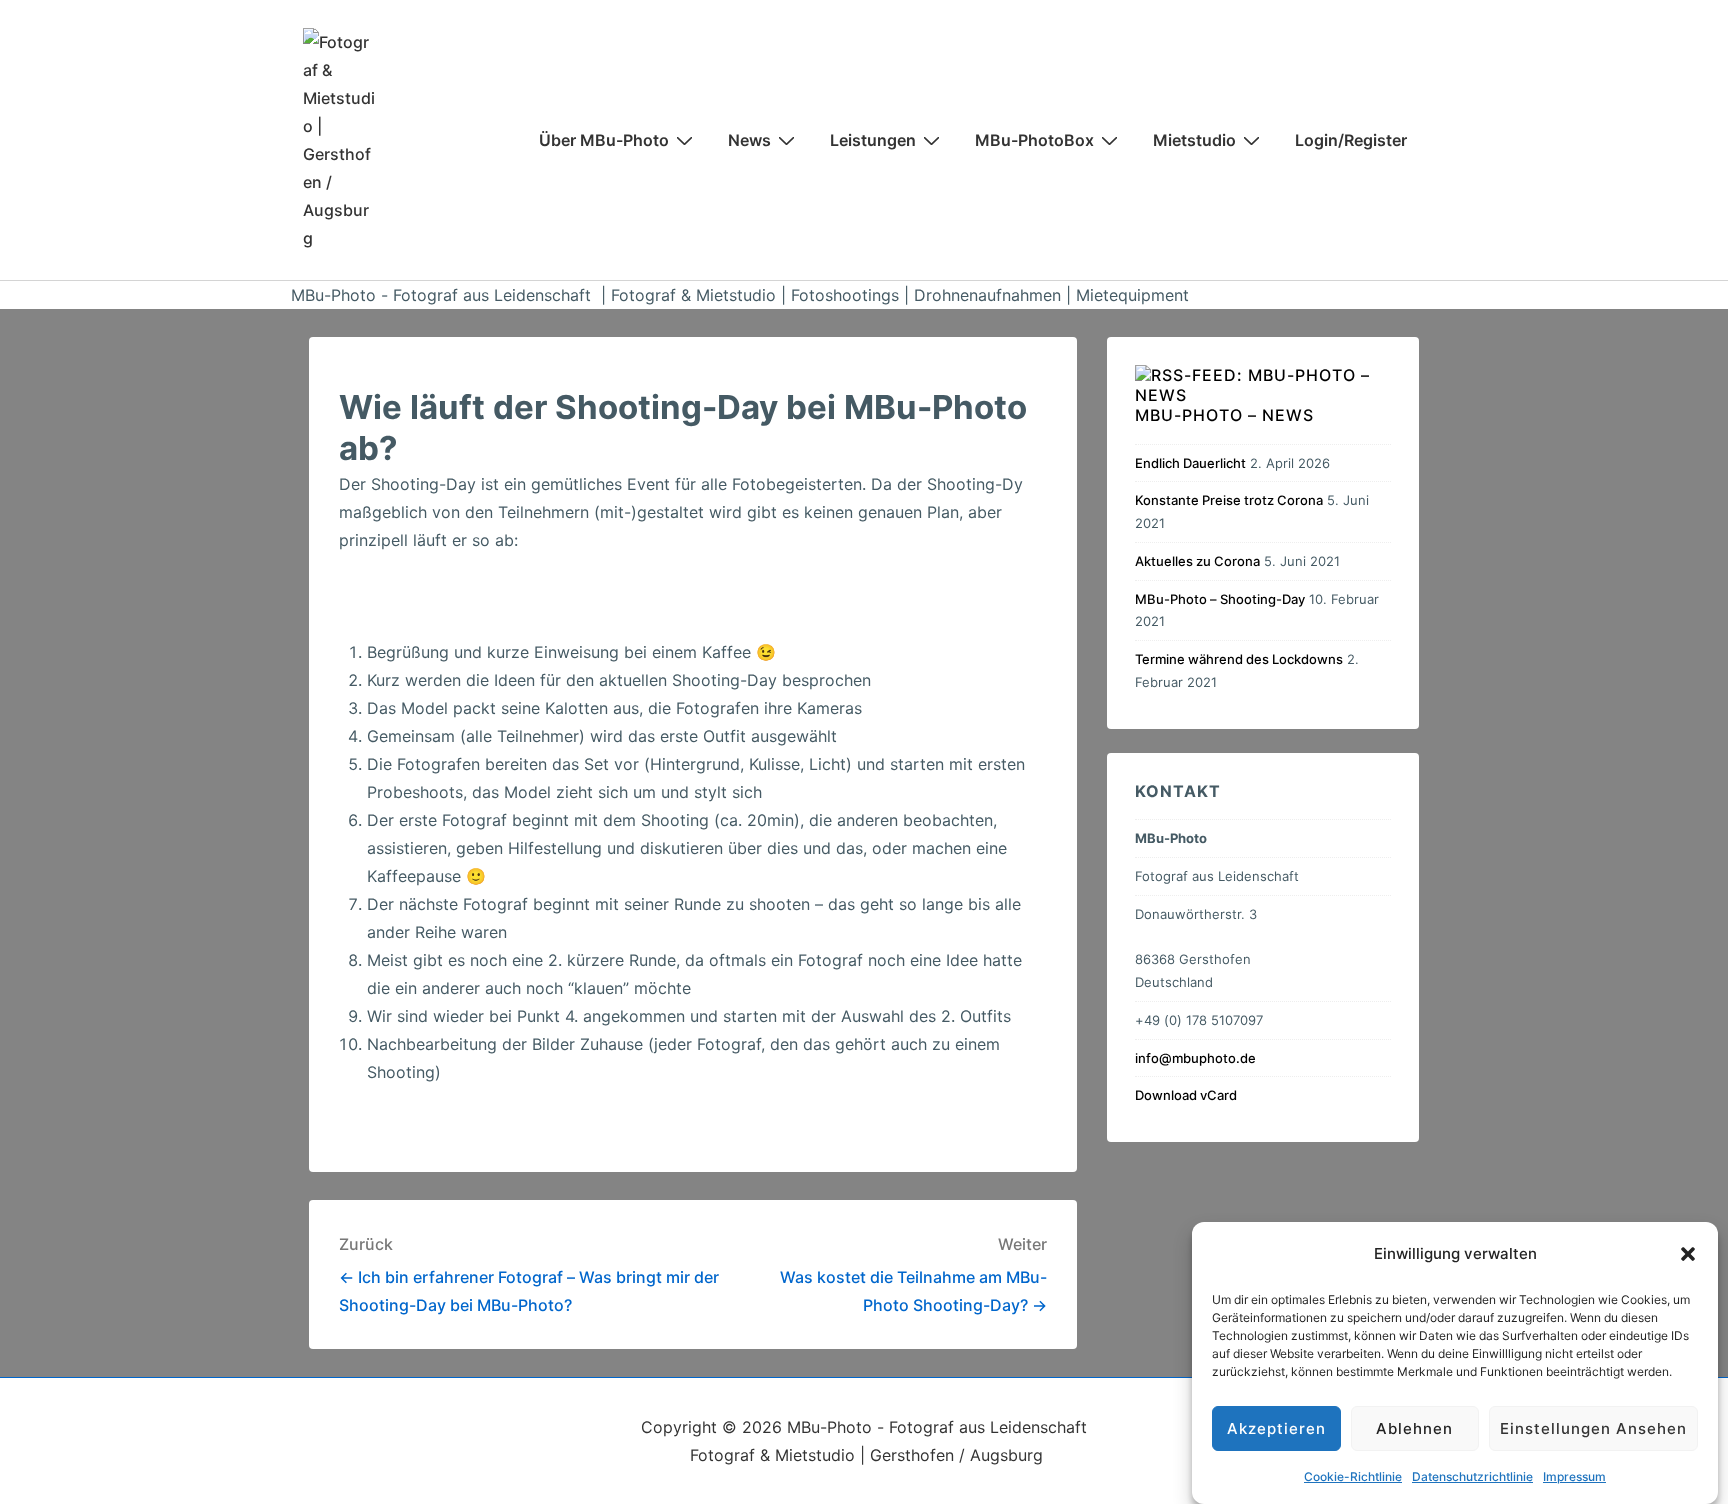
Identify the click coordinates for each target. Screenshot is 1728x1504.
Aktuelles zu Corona (1197, 561)
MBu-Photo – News (1224, 415)
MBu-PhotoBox (1034, 140)
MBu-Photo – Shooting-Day (1220, 599)
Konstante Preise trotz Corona (1229, 500)
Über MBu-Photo (604, 140)
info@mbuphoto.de (1195, 1058)
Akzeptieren (1276, 1428)
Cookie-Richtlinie (1353, 1476)
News (749, 140)
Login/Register (1351, 140)
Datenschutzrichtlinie (1472, 1476)
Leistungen (873, 140)
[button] (1688, 1254)
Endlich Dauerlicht (1190, 463)
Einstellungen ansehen (1593, 1428)
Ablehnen (1414, 1428)
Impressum (1574, 1476)
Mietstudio (1194, 140)
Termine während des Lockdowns (1239, 659)
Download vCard (1186, 1095)
